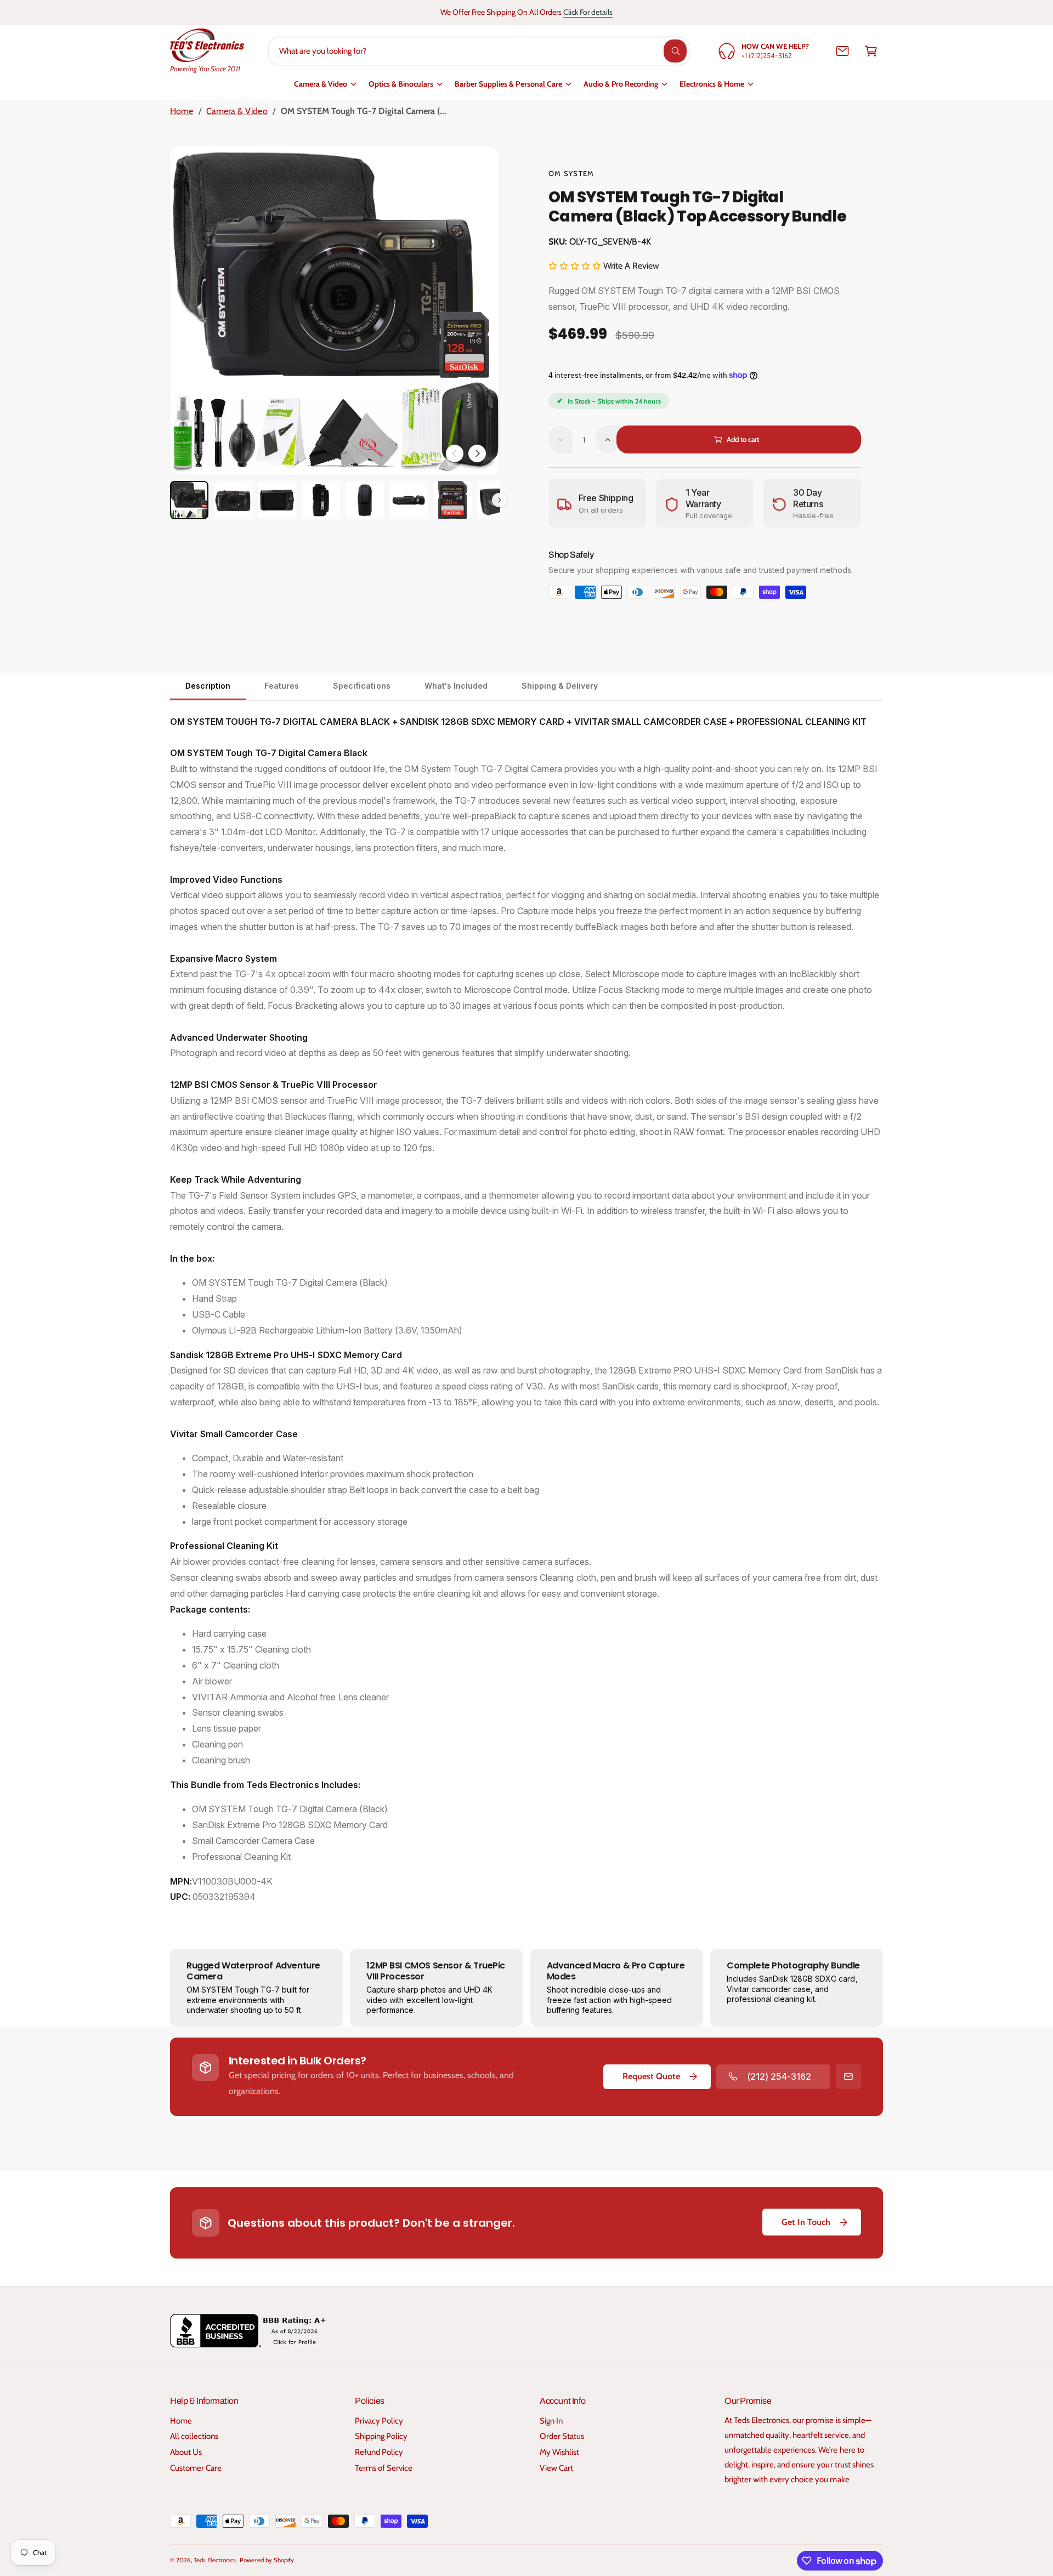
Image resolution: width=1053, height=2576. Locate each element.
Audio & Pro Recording (621, 84)
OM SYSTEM (571, 173)
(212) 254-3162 (779, 2076)
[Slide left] (455, 453)
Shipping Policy (381, 2436)
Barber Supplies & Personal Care (508, 84)
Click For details (588, 12)
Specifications (361, 686)
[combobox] (479, 51)
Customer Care (196, 2468)
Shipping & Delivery (560, 686)
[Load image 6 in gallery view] (409, 500)
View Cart (556, 2468)
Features (282, 686)
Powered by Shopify (267, 2560)
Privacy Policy (379, 2421)
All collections (194, 2436)
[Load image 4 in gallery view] (321, 500)
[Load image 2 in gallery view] (233, 500)
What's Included (456, 686)
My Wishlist (559, 2452)
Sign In (551, 2421)
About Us (186, 2452)
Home (182, 111)
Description (208, 686)
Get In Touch (806, 2222)
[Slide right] (477, 453)
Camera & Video (321, 84)
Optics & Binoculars (401, 84)
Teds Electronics (215, 2560)
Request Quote (651, 2076)
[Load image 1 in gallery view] (189, 500)
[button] (871, 51)
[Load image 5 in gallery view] (365, 500)
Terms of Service (384, 2468)
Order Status (562, 2436)
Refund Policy (379, 2452)
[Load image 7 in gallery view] (452, 500)
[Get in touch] (842, 51)
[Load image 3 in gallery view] (277, 500)
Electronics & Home (712, 84)
